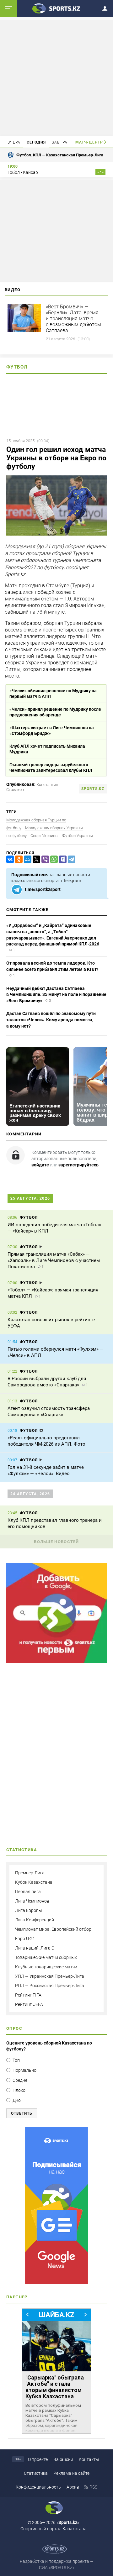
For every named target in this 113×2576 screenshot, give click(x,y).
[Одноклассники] (18, 859)
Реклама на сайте (71, 2473)
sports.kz (93, 789)
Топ (16, 2060)
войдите (40, 1165)
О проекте (38, 2459)
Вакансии (63, 2459)
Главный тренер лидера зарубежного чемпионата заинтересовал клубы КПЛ (51, 767)
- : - (100, 172)
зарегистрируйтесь (78, 1165)
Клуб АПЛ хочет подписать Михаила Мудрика (47, 749)
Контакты (89, 2459)
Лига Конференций (35, 1920)
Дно (17, 2100)
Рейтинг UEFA (29, 2004)
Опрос (14, 2028)
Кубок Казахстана (34, 1882)
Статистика (36, 2473)
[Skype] (62, 859)
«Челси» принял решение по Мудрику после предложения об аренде (55, 712)
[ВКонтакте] (9, 859)
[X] (35, 859)
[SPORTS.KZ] (56, 2206)
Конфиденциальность (38, 2487)
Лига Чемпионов (32, 1901)
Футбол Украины (78, 836)
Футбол (17, 367)
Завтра (60, 142)
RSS (93, 2487)
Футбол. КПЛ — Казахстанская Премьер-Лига (60, 155)
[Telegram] (70, 859)
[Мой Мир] (26, 859)
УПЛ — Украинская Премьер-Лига (50, 1976)
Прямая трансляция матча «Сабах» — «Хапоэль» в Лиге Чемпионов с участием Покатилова (54, 1260)
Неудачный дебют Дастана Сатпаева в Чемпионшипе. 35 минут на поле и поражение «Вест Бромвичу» (56, 995)
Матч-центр (89, 142)
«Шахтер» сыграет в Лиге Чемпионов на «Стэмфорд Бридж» (52, 730)
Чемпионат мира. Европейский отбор (53, 1929)
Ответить (22, 2113)
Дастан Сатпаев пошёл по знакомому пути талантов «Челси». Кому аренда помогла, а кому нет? (51, 1020)
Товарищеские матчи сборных (46, 1957)
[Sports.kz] (56, 8)
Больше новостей (56, 1542)
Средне (20, 2080)
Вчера (14, 142)
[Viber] (44, 859)
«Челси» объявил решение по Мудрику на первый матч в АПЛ (53, 694)
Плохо (19, 2090)
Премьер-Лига (30, 1873)
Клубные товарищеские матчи (46, 1967)
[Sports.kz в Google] (56, 1662)
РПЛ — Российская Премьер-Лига (50, 1986)
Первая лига (28, 1892)
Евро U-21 (25, 1939)
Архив (73, 2487)
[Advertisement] (57, 77)
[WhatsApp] (53, 859)
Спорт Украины (44, 836)
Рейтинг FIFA (28, 1995)
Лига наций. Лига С (35, 1948)
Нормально (24, 2070)
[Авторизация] (107, 7)
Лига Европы (29, 1910)
